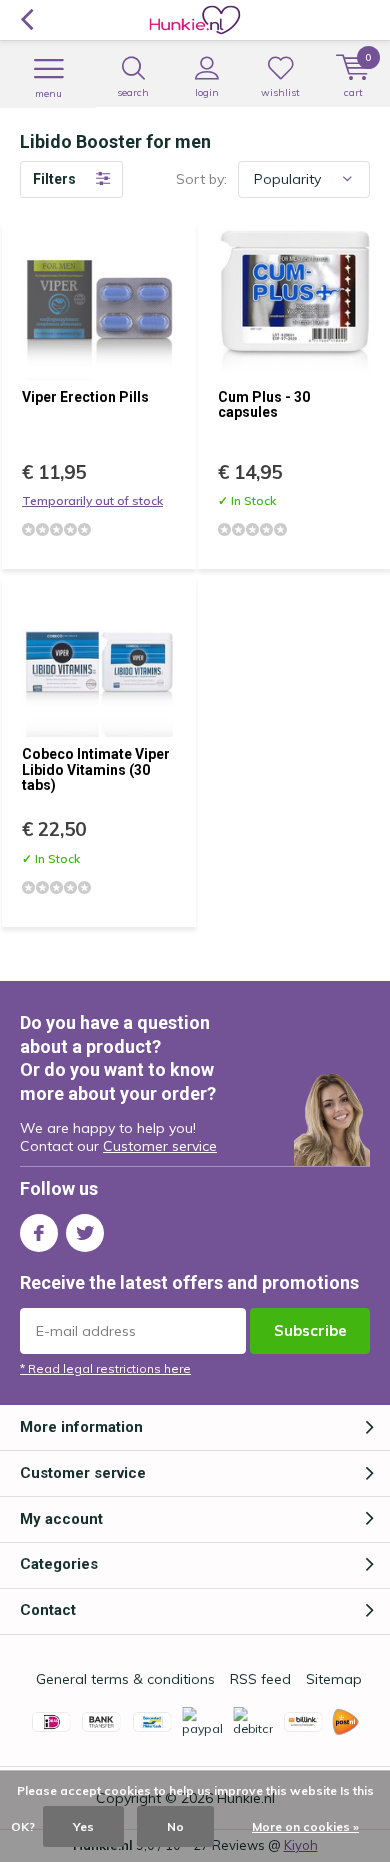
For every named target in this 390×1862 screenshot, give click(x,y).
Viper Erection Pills (85, 397)
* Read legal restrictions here (105, 1368)
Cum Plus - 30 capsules (264, 405)
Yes (83, 1826)
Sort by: (201, 179)
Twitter (85, 1233)
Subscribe (310, 1330)
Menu (48, 93)
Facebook (39, 1233)
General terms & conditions (125, 1679)
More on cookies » (305, 1826)
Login (207, 92)
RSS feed (260, 1679)
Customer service (160, 1146)
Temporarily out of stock (92, 500)
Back (26, 20)
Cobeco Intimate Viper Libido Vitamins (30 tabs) (96, 769)
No (175, 1826)
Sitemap (334, 1679)
